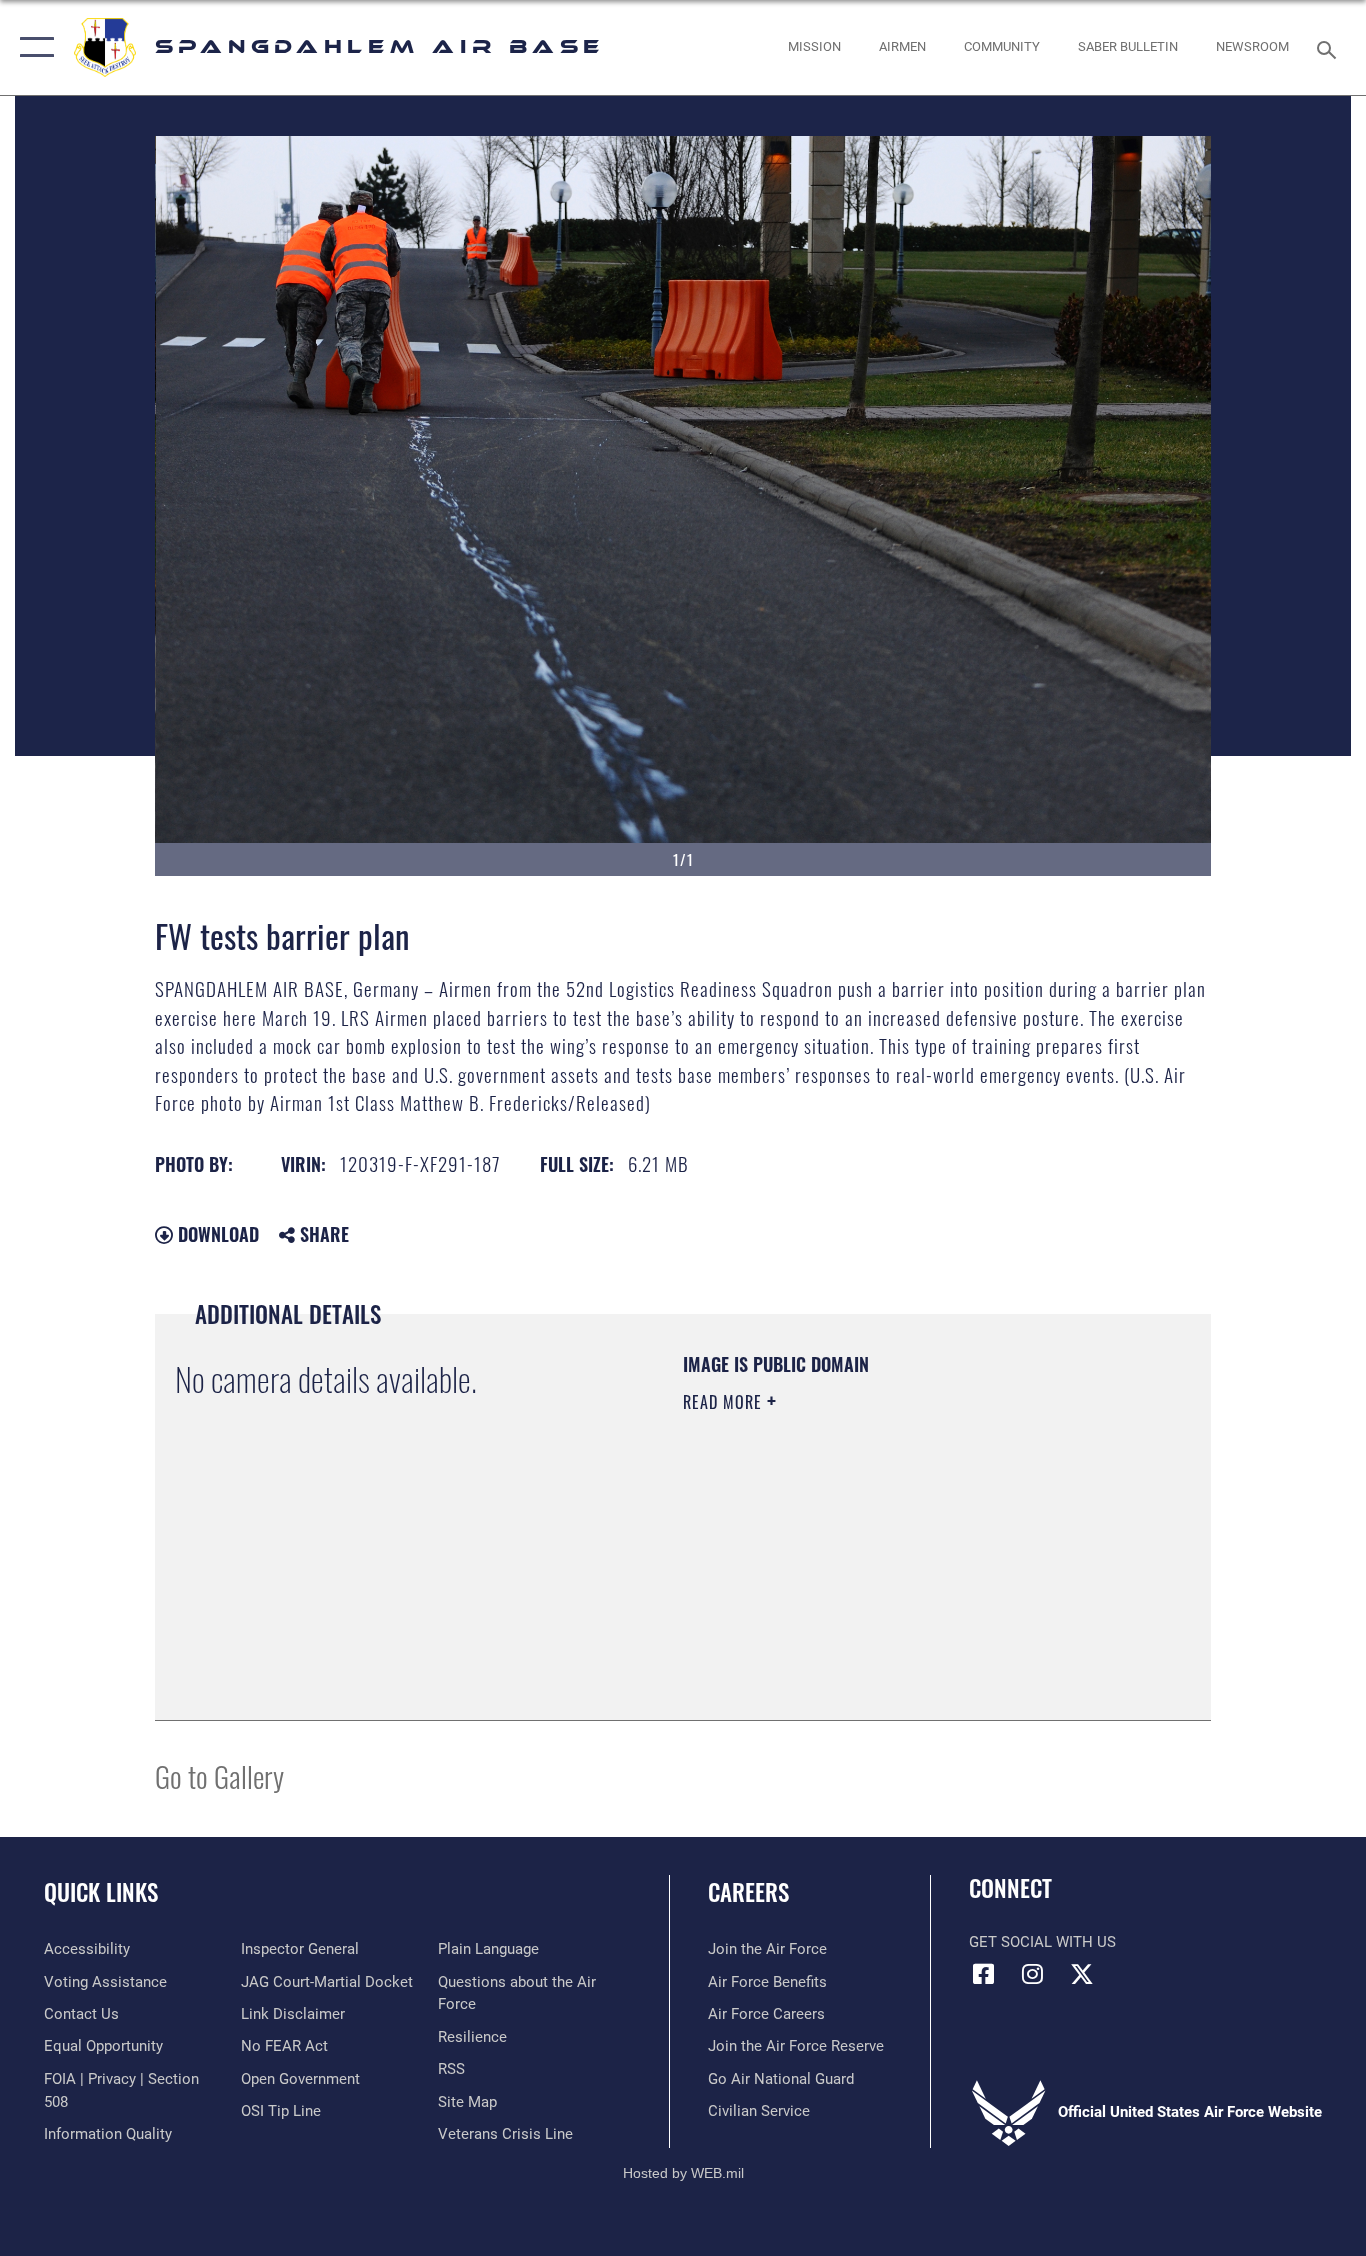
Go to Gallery (219, 1775)
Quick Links (101, 1892)
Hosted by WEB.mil (683, 2173)
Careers (748, 1892)
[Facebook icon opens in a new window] (984, 1974)
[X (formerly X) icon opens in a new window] (1082, 1974)
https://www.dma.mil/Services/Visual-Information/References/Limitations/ (917, 1557)
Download (216, 1234)
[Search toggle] (1330, 48)
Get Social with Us (1042, 1942)
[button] (32, 47)
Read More (725, 1402)
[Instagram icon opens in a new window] (1033, 1974)
